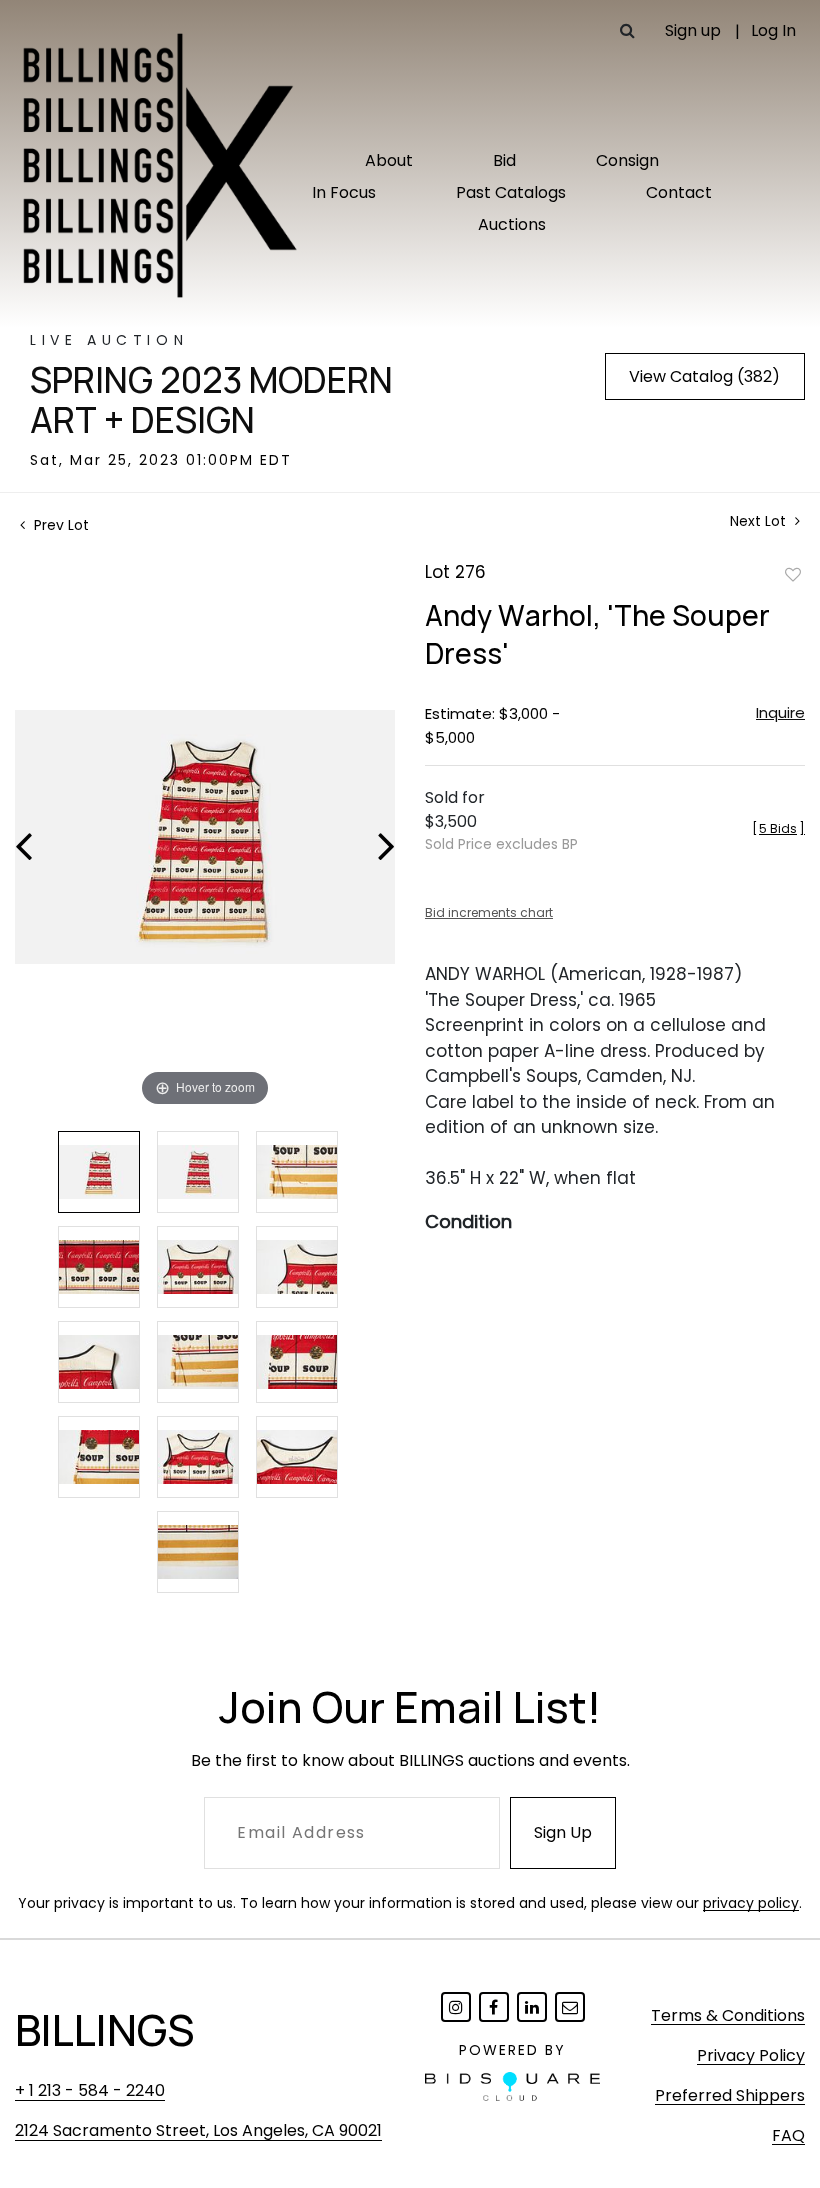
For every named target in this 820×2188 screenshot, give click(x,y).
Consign (627, 160)
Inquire (780, 712)
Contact (679, 192)
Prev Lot (59, 525)
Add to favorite (793, 574)
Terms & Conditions (728, 2015)
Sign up (693, 30)
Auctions (512, 224)
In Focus (344, 192)
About (389, 160)
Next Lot (760, 521)
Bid (504, 160)
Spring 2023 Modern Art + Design (211, 400)
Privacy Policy (751, 2055)
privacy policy (751, 1903)
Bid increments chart (489, 912)
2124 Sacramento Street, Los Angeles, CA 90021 (198, 2130)
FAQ (788, 2135)
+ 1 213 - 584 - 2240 (90, 2090)
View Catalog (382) (704, 376)
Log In (773, 30)
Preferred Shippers (730, 2095)
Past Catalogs (511, 192)
